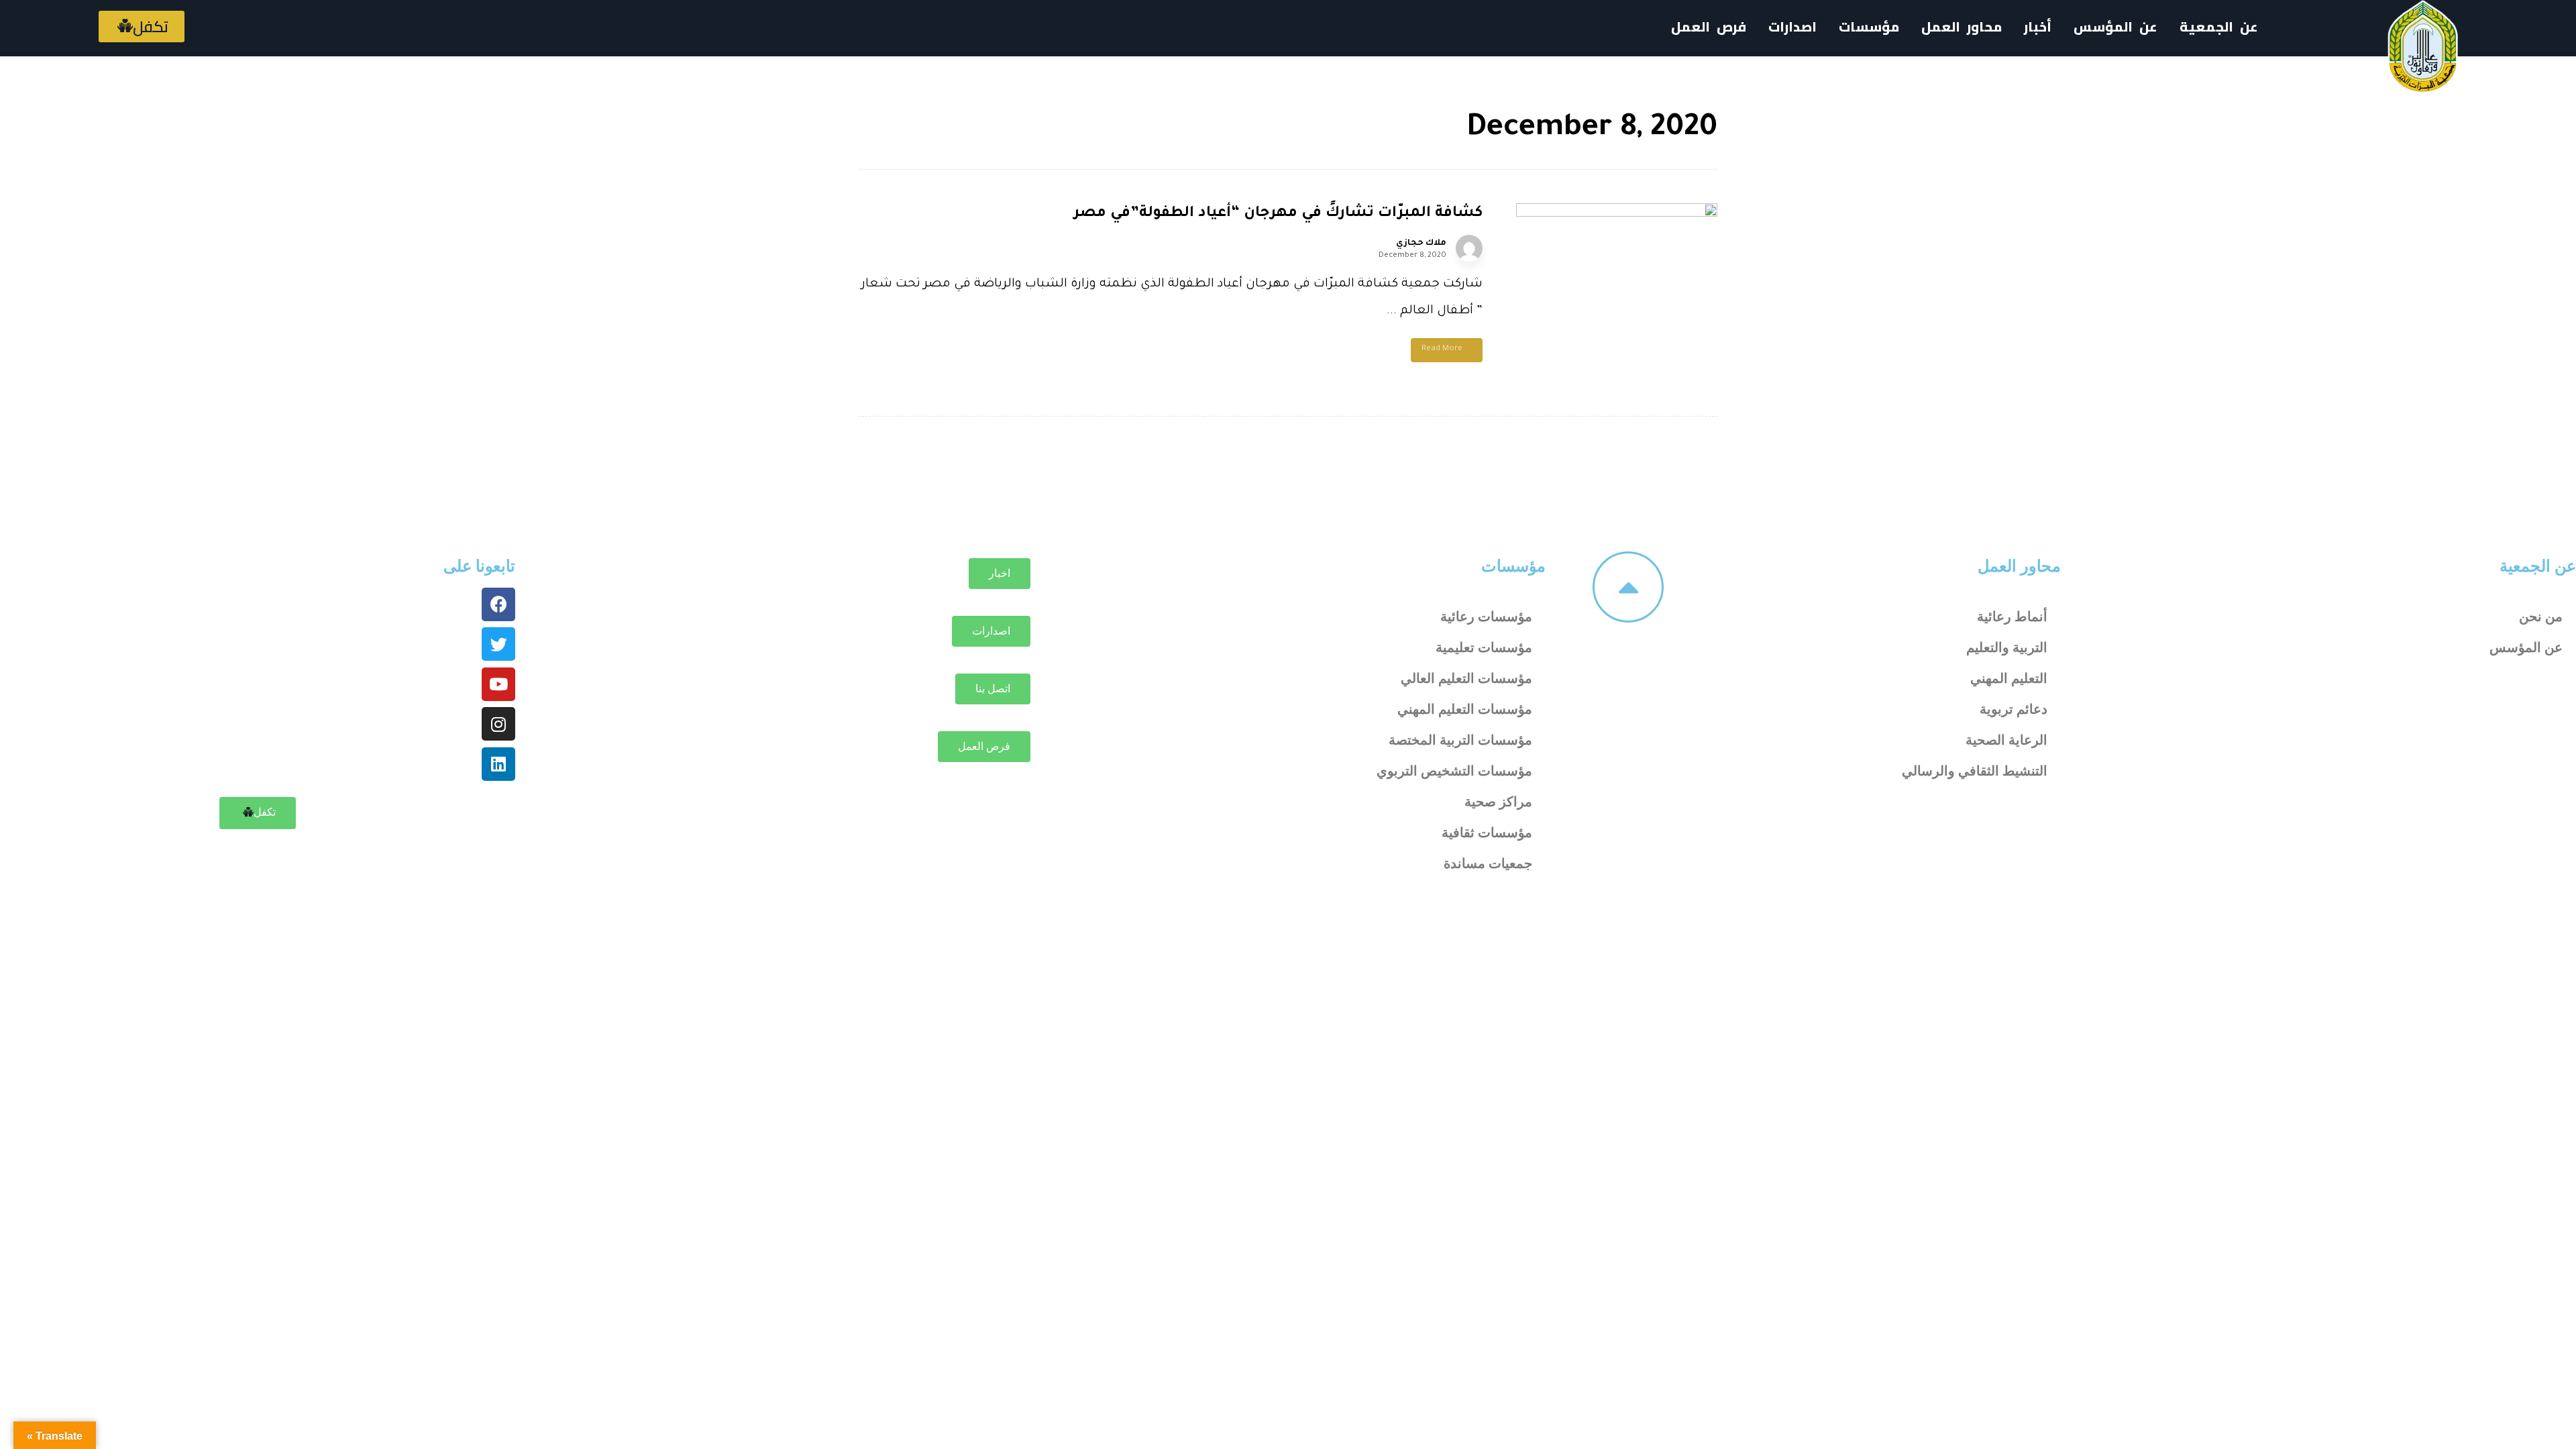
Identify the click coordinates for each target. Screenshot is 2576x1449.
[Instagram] (498, 724)
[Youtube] (498, 684)
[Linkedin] (498, 764)
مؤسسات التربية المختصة (1460, 740)
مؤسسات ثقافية (1487, 833)
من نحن (2541, 616)
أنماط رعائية (2012, 616)
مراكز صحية (1498, 802)
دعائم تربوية (2014, 709)
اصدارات (1792, 26)
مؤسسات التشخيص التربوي (1454, 771)
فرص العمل (1709, 26)
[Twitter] (498, 644)
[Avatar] (1469, 248)
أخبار (2038, 26)
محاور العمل (2019, 566)
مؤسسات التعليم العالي (1466, 678)
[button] (142, 26)
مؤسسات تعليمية (1484, 647)
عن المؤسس (2115, 26)
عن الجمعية (2219, 26)
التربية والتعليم (2007, 647)
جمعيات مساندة (1488, 863)
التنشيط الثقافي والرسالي (1975, 771)
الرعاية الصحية (2006, 740)
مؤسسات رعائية (1486, 616)
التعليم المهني (2009, 678)
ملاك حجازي (1421, 244)
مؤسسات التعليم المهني (1465, 709)
